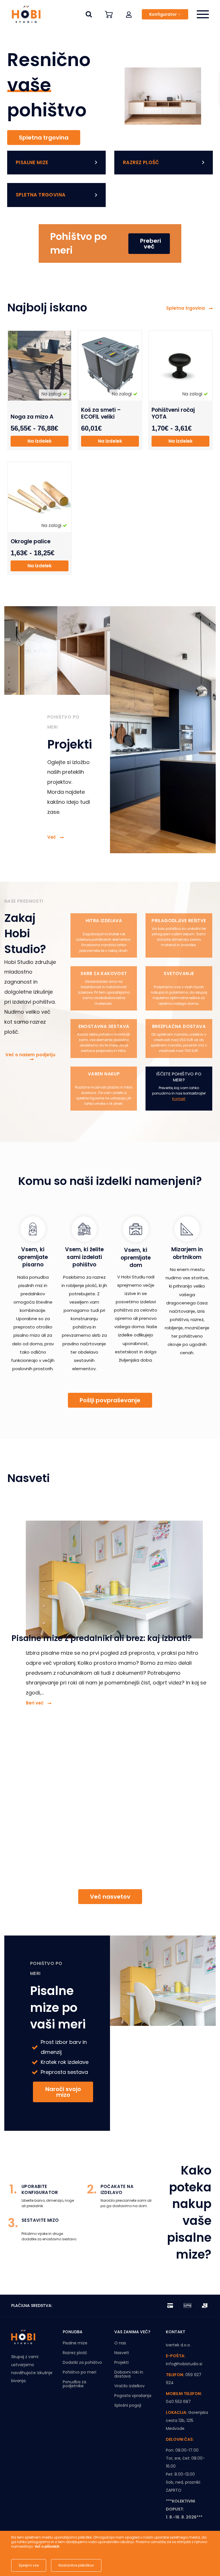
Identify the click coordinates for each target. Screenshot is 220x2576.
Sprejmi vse (29, 2565)
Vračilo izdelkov (129, 2386)
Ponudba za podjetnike (74, 2384)
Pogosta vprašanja (133, 2396)
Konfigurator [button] (163, 14)
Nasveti (122, 2353)
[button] (129, 14)
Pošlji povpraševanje (110, 1400)
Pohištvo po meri (79, 2372)
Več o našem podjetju (30, 1055)
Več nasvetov (110, 1897)
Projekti (121, 2362)
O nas (120, 2343)
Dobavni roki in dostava (129, 2374)
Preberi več (151, 244)
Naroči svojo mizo (63, 2092)
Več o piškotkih (47, 2547)
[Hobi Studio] (24, 14)
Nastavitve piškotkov (76, 2565)
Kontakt (179, 1099)
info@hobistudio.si (184, 2364)
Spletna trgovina (44, 138)
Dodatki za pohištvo (82, 2362)
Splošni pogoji (128, 2405)
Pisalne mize (75, 2343)
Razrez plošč (75, 2353)
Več (52, 837)
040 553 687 (178, 2402)
